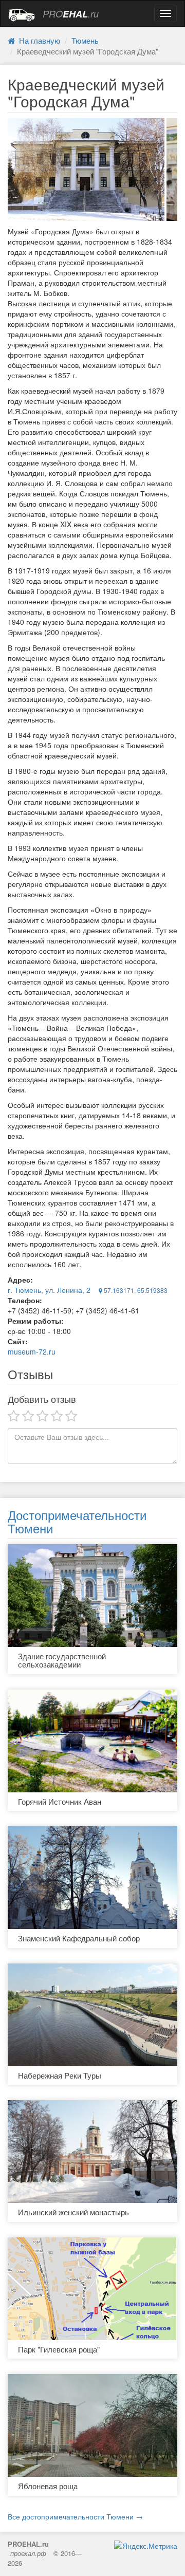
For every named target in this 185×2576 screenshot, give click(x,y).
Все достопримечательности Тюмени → (75, 2516)
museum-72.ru (32, 1351)
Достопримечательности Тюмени (77, 1521)
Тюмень (85, 40)
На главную (38, 40)
